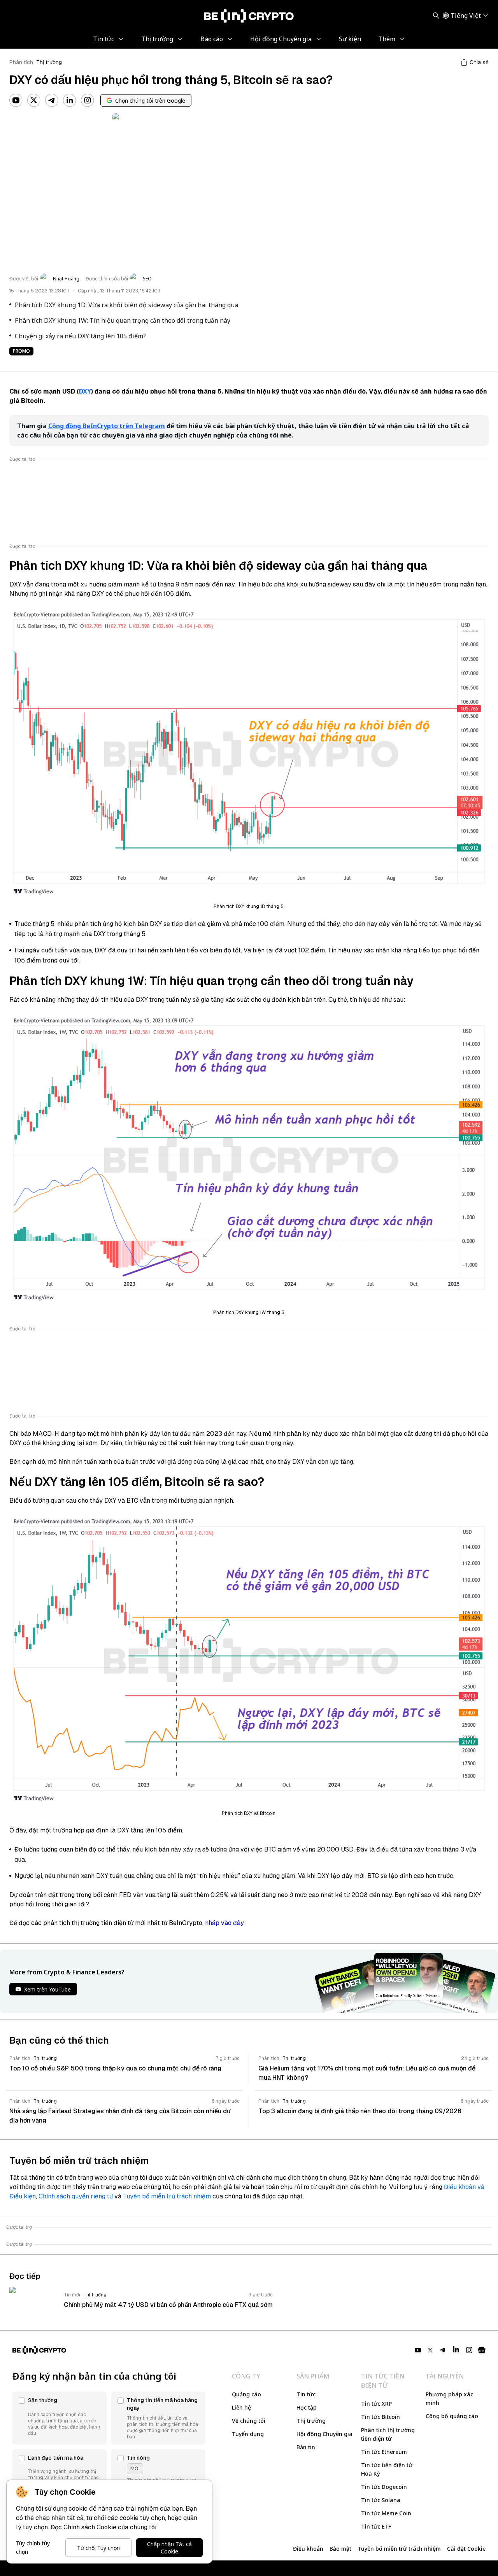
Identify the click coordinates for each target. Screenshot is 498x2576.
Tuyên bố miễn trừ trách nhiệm (167, 2196)
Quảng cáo (246, 2394)
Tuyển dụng (248, 2434)
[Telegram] (52, 100)
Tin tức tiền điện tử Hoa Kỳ (387, 2469)
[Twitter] (34, 100)
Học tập (307, 2407)
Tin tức (306, 2394)
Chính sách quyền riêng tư (76, 2196)
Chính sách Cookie (90, 2527)
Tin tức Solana (381, 2500)
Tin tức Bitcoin (381, 2417)
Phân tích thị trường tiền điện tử (388, 2434)
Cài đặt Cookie (466, 2549)
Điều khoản (308, 2549)
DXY (85, 391)
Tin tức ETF (376, 2526)
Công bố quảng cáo (452, 2416)
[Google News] (482, 2350)
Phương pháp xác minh (449, 2398)
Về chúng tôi (249, 2421)
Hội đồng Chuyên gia (324, 2434)
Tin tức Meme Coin (386, 2513)
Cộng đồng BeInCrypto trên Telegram (107, 426)
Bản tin (306, 2447)
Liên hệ (241, 2407)
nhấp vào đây (224, 1923)
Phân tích (21, 62)
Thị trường (49, 62)
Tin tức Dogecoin (384, 2487)
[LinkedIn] (70, 100)
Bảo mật (340, 2549)
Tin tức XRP (376, 2404)
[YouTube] (16, 100)
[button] (60, 2418)
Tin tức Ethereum (384, 2452)
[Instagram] (88, 100)
